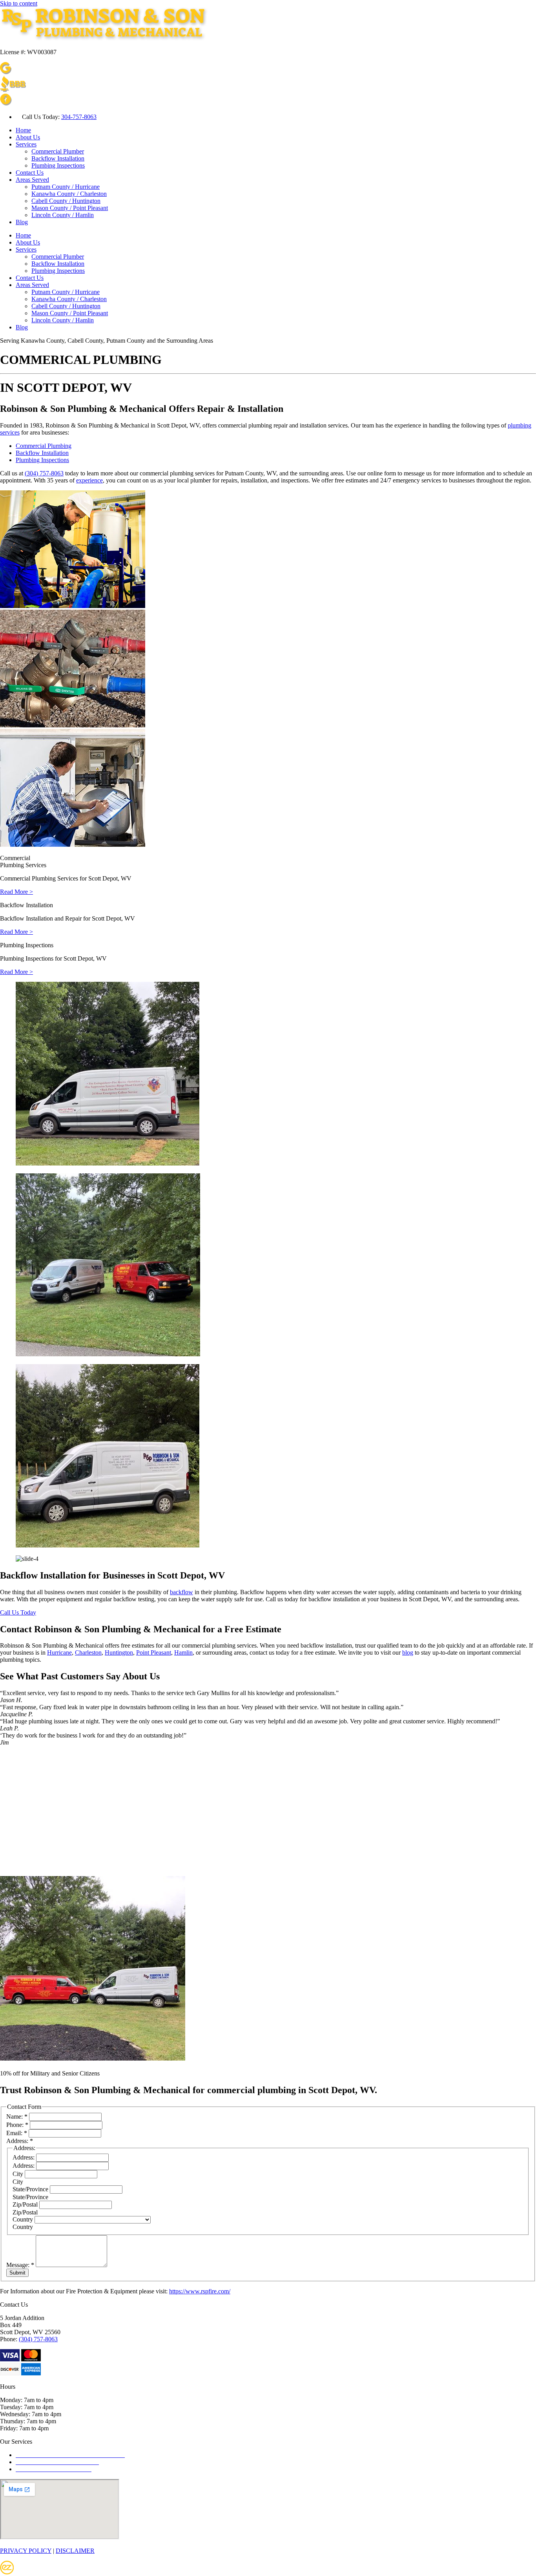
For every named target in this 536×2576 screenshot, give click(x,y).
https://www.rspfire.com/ (200, 2291)
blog (408, 1652)
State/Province (31, 2189)
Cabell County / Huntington (66, 201)
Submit (17, 2273)
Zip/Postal (26, 2204)
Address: (24, 2157)
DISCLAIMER (75, 2551)
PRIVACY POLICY (26, 2551)
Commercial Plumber (58, 151)
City (19, 2174)
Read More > (16, 892)
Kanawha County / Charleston (69, 194)
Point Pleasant (154, 1652)
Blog (22, 222)
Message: (20, 2265)
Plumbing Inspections (58, 165)
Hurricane (59, 1652)
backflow (181, 1592)
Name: (17, 2117)
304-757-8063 (79, 117)
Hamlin (183, 1652)
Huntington (119, 1652)
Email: (17, 2133)
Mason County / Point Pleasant (70, 208)
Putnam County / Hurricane (66, 187)
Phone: (17, 2125)
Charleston (88, 1652)
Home (23, 130)
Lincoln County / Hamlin (63, 215)
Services (26, 144)
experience (89, 480)
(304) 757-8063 (44, 473)
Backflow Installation (58, 158)
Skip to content (19, 3)
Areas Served (32, 180)
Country (24, 2219)
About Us (28, 137)
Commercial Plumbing (44, 446)
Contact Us (30, 173)
